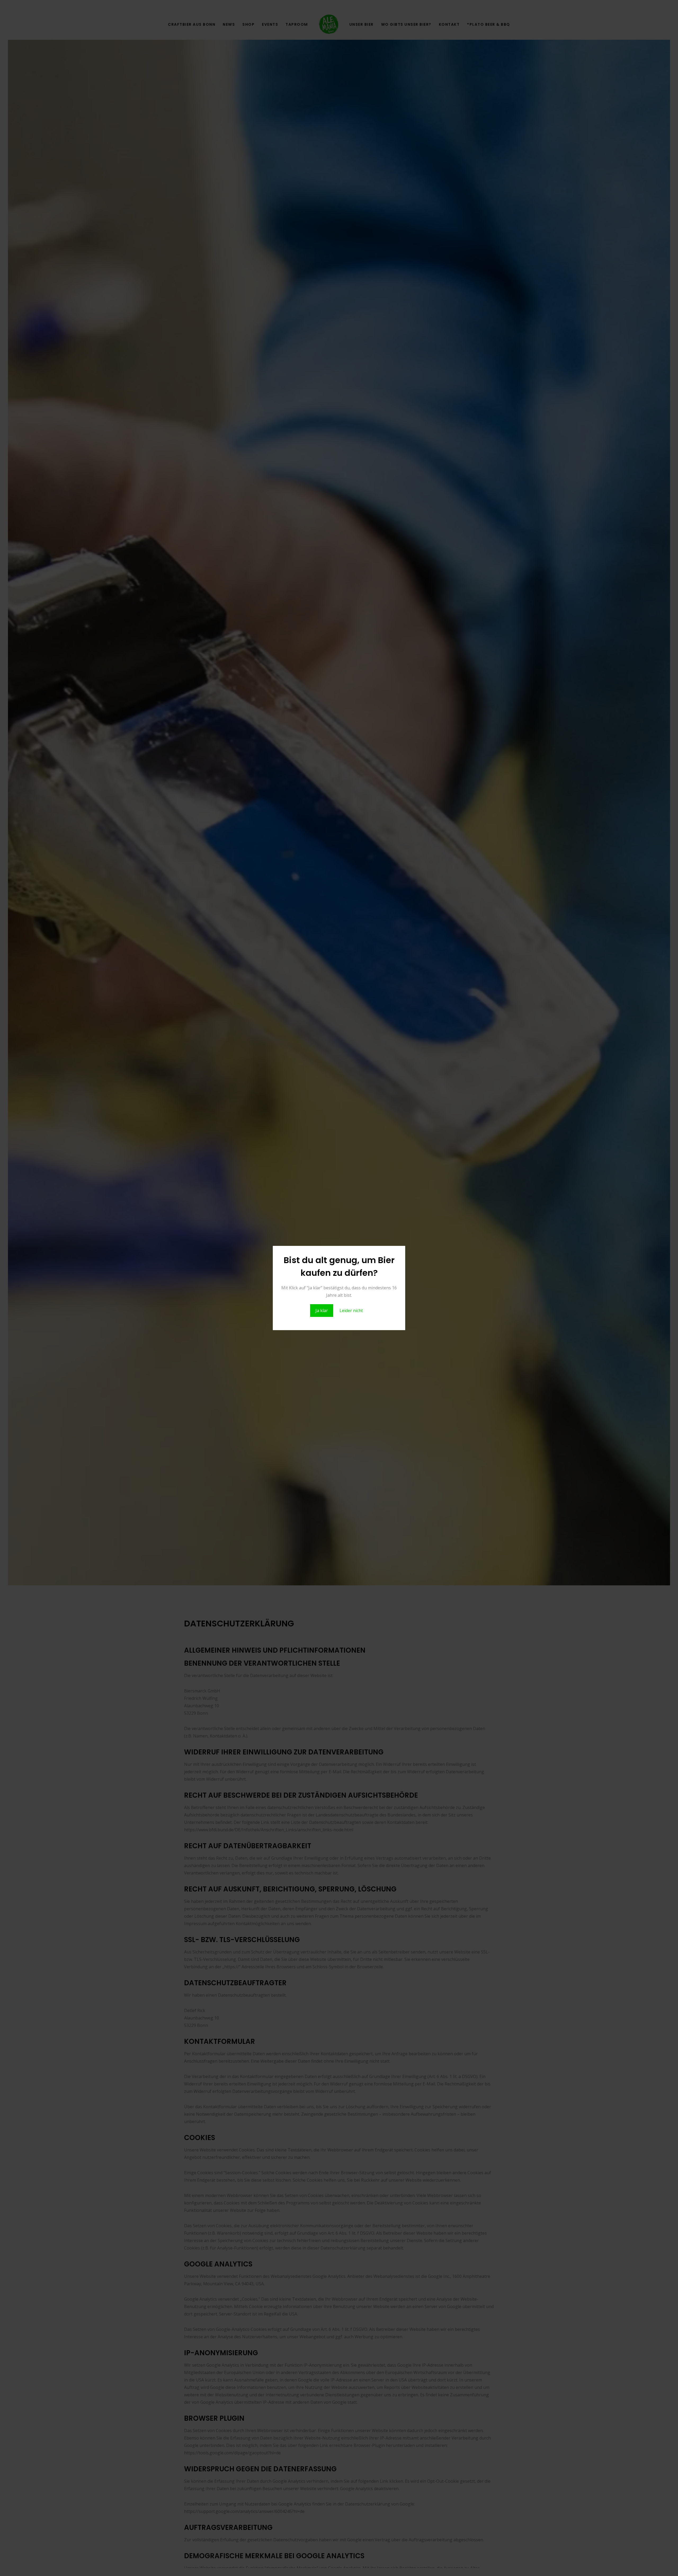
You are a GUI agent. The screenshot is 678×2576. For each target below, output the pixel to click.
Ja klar (322, 1311)
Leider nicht (351, 1311)
